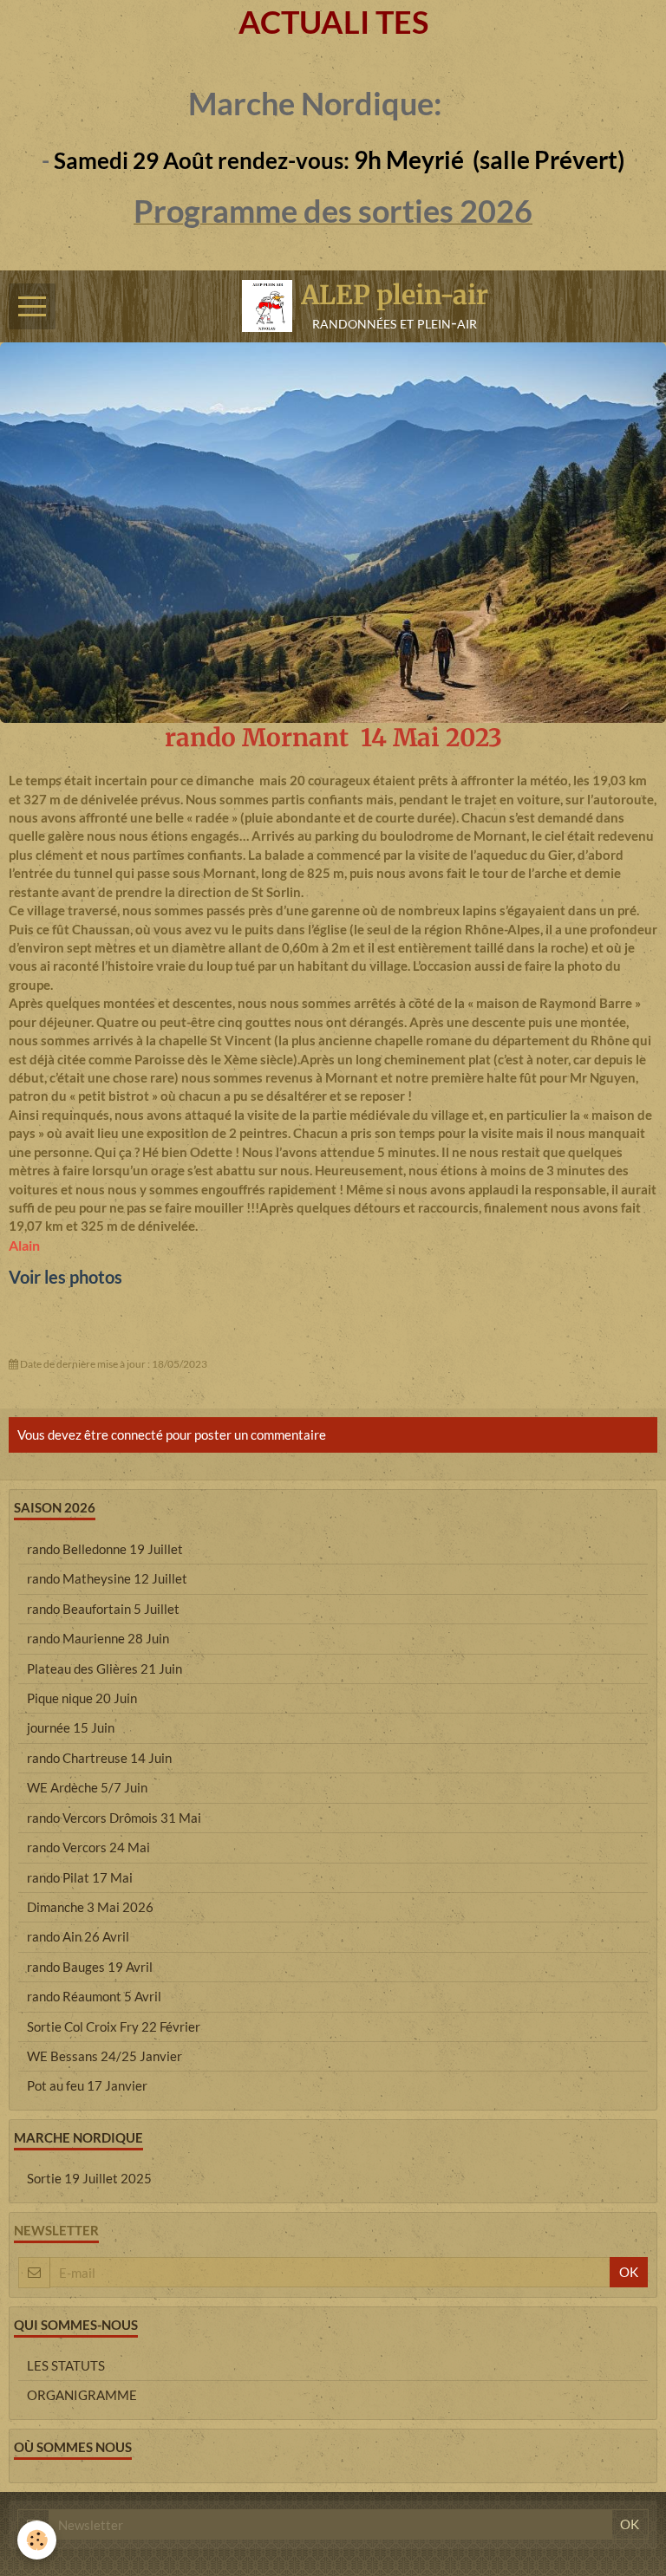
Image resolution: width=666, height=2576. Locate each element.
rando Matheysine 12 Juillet (107, 1578)
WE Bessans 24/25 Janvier (104, 2056)
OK (629, 2272)
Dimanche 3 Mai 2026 (90, 1907)
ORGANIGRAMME (82, 2395)
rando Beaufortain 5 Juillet (103, 1609)
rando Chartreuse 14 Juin (99, 1758)
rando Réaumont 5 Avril (94, 1996)
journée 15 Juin (71, 1727)
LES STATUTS (66, 2365)
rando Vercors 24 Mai (88, 1847)
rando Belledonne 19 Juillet (105, 1549)
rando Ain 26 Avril (78, 1936)
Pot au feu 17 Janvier (87, 2085)
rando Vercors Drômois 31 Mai (114, 1818)
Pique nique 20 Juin (82, 1698)
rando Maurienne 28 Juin (98, 1638)
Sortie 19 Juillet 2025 (89, 2178)
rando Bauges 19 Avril (90, 1967)
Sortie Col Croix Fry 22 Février (114, 2026)
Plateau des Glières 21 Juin (104, 1669)
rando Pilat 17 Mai (80, 1877)
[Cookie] (37, 2540)
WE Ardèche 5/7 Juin (87, 1787)
